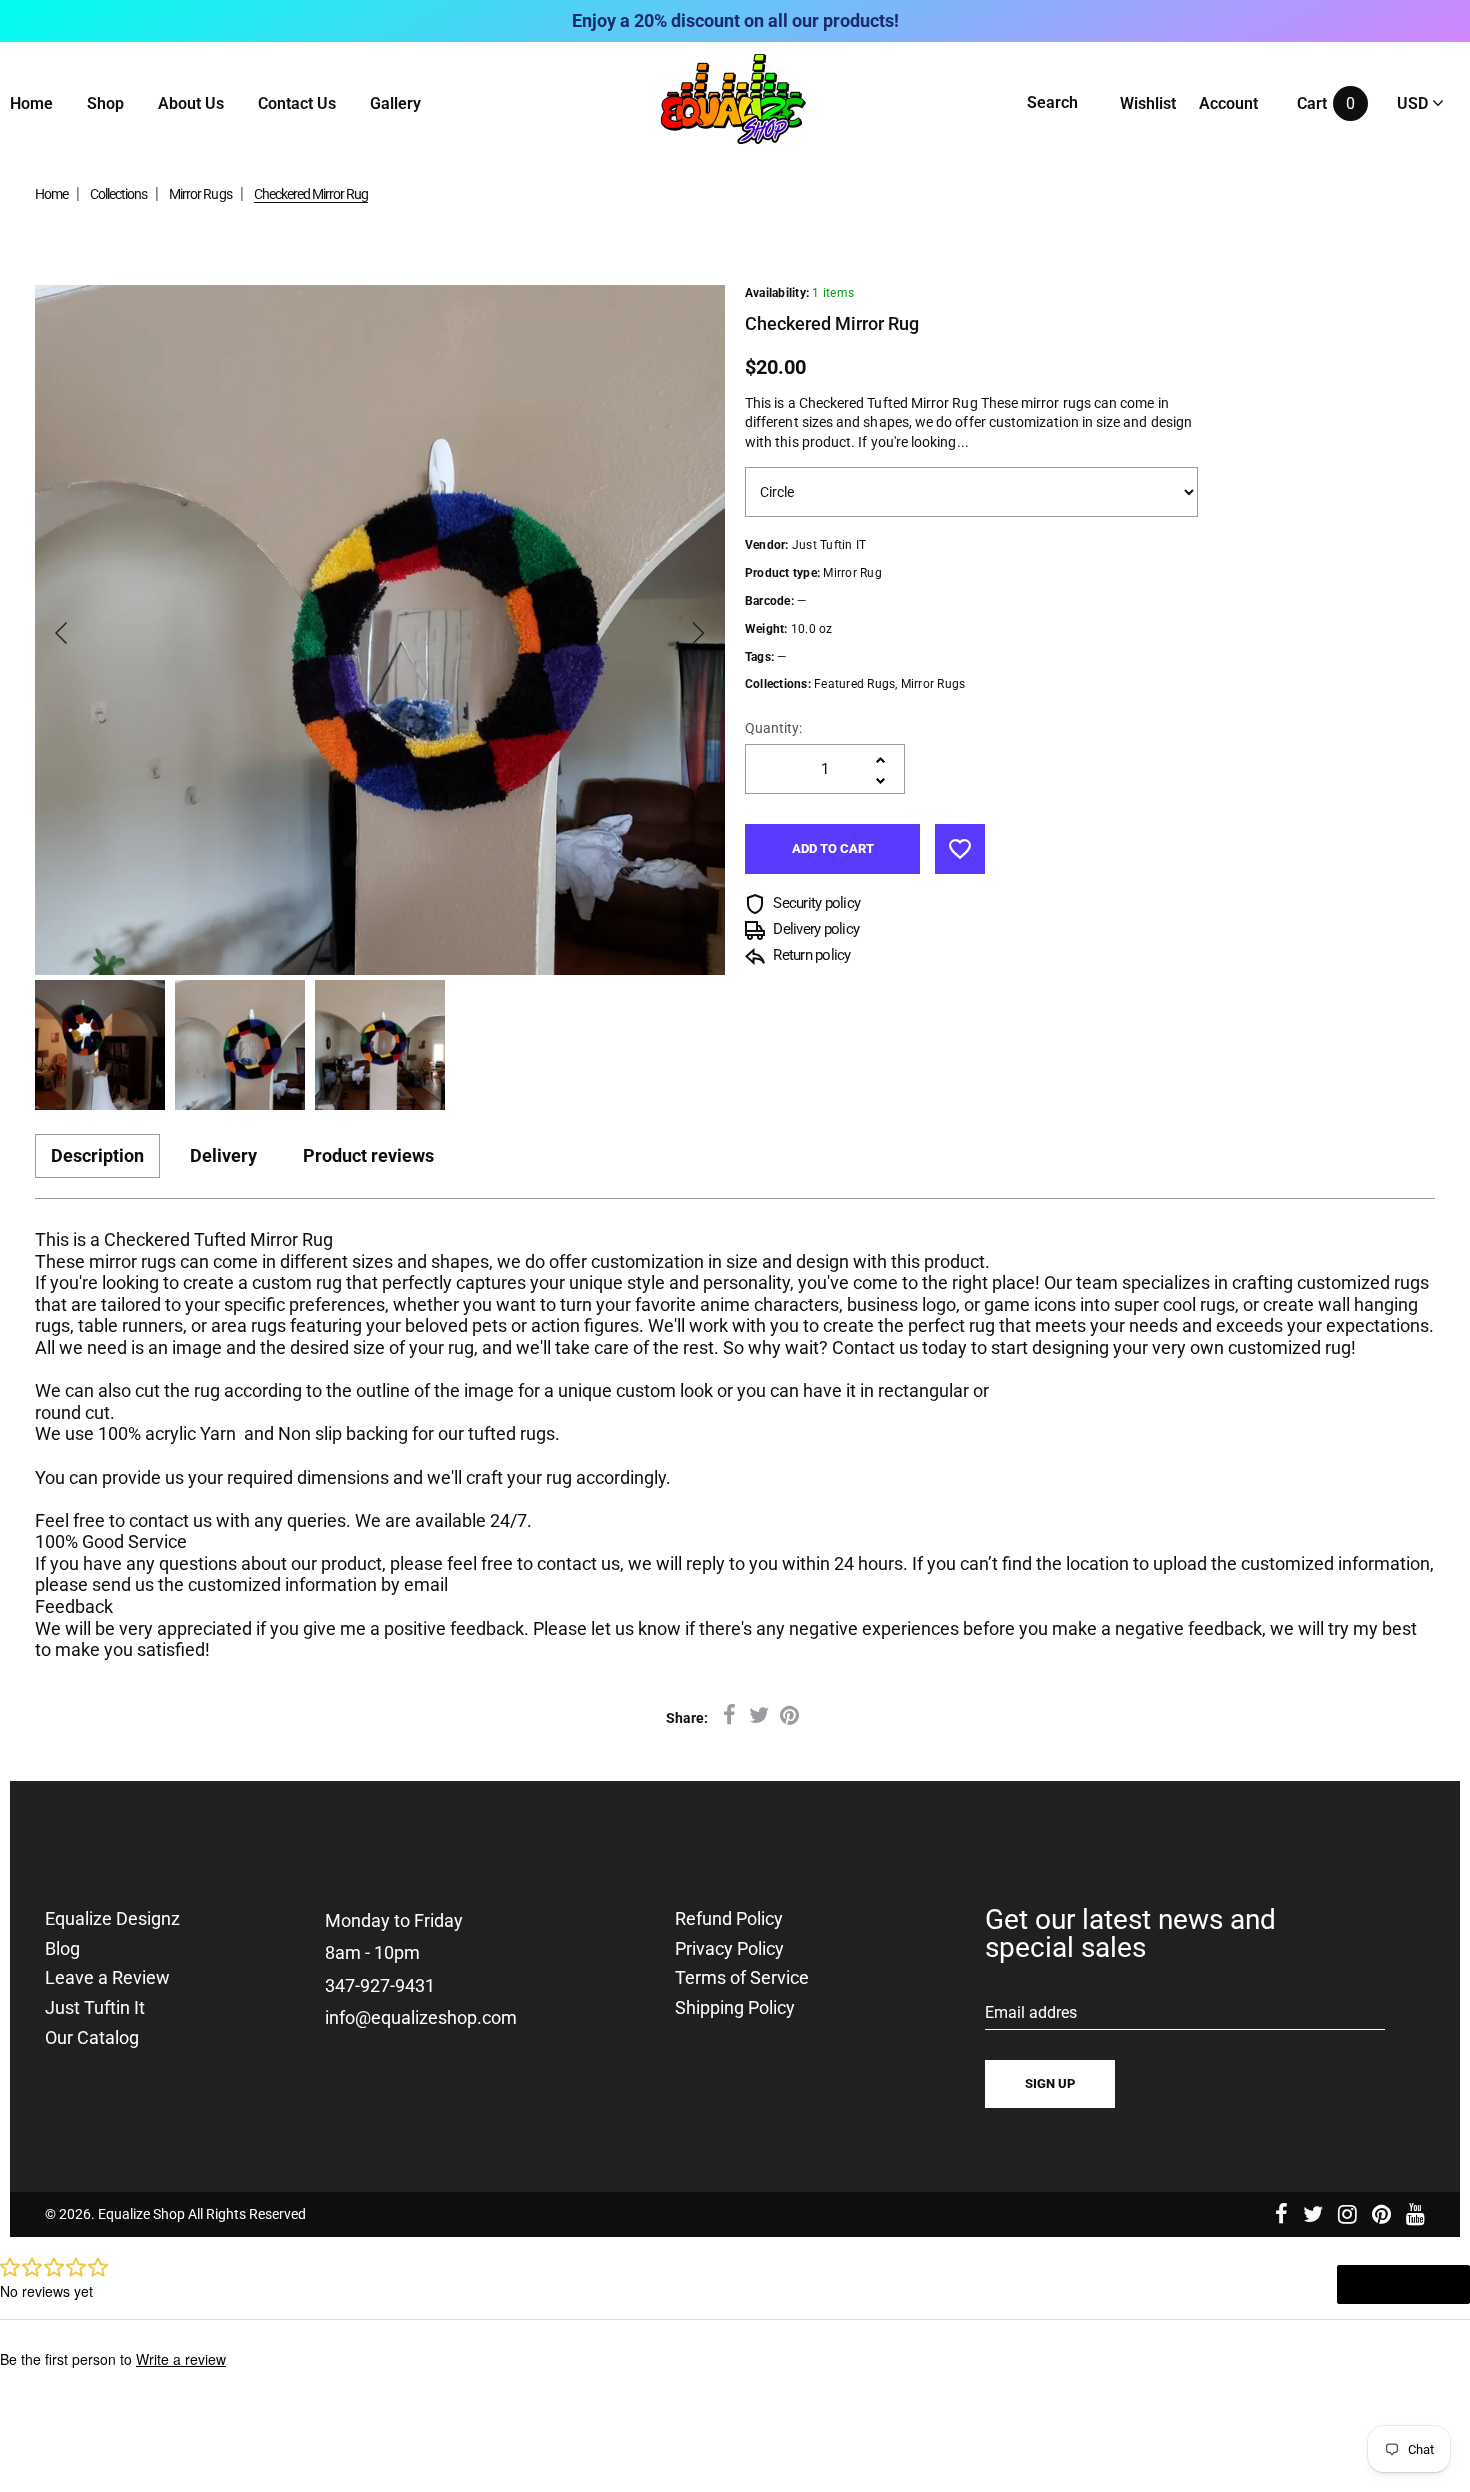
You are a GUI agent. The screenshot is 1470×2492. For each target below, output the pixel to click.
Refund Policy (729, 1919)
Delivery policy (814, 929)
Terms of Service (742, 1978)
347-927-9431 (380, 1985)
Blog (62, 1949)
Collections (118, 194)
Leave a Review (107, 1978)
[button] (62, 633)
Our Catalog (92, 2038)
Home (31, 103)
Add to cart (833, 848)
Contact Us (297, 103)
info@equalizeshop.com (421, 2017)
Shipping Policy (735, 2008)
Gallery (395, 103)
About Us (191, 103)
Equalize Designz (112, 1919)
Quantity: (773, 728)
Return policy (810, 955)
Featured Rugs (854, 684)
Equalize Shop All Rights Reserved (202, 2214)
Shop (105, 103)
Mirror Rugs (200, 194)
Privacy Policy (729, 1949)
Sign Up (1050, 2083)
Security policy (815, 903)
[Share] (729, 1716)
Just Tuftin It (95, 2008)
